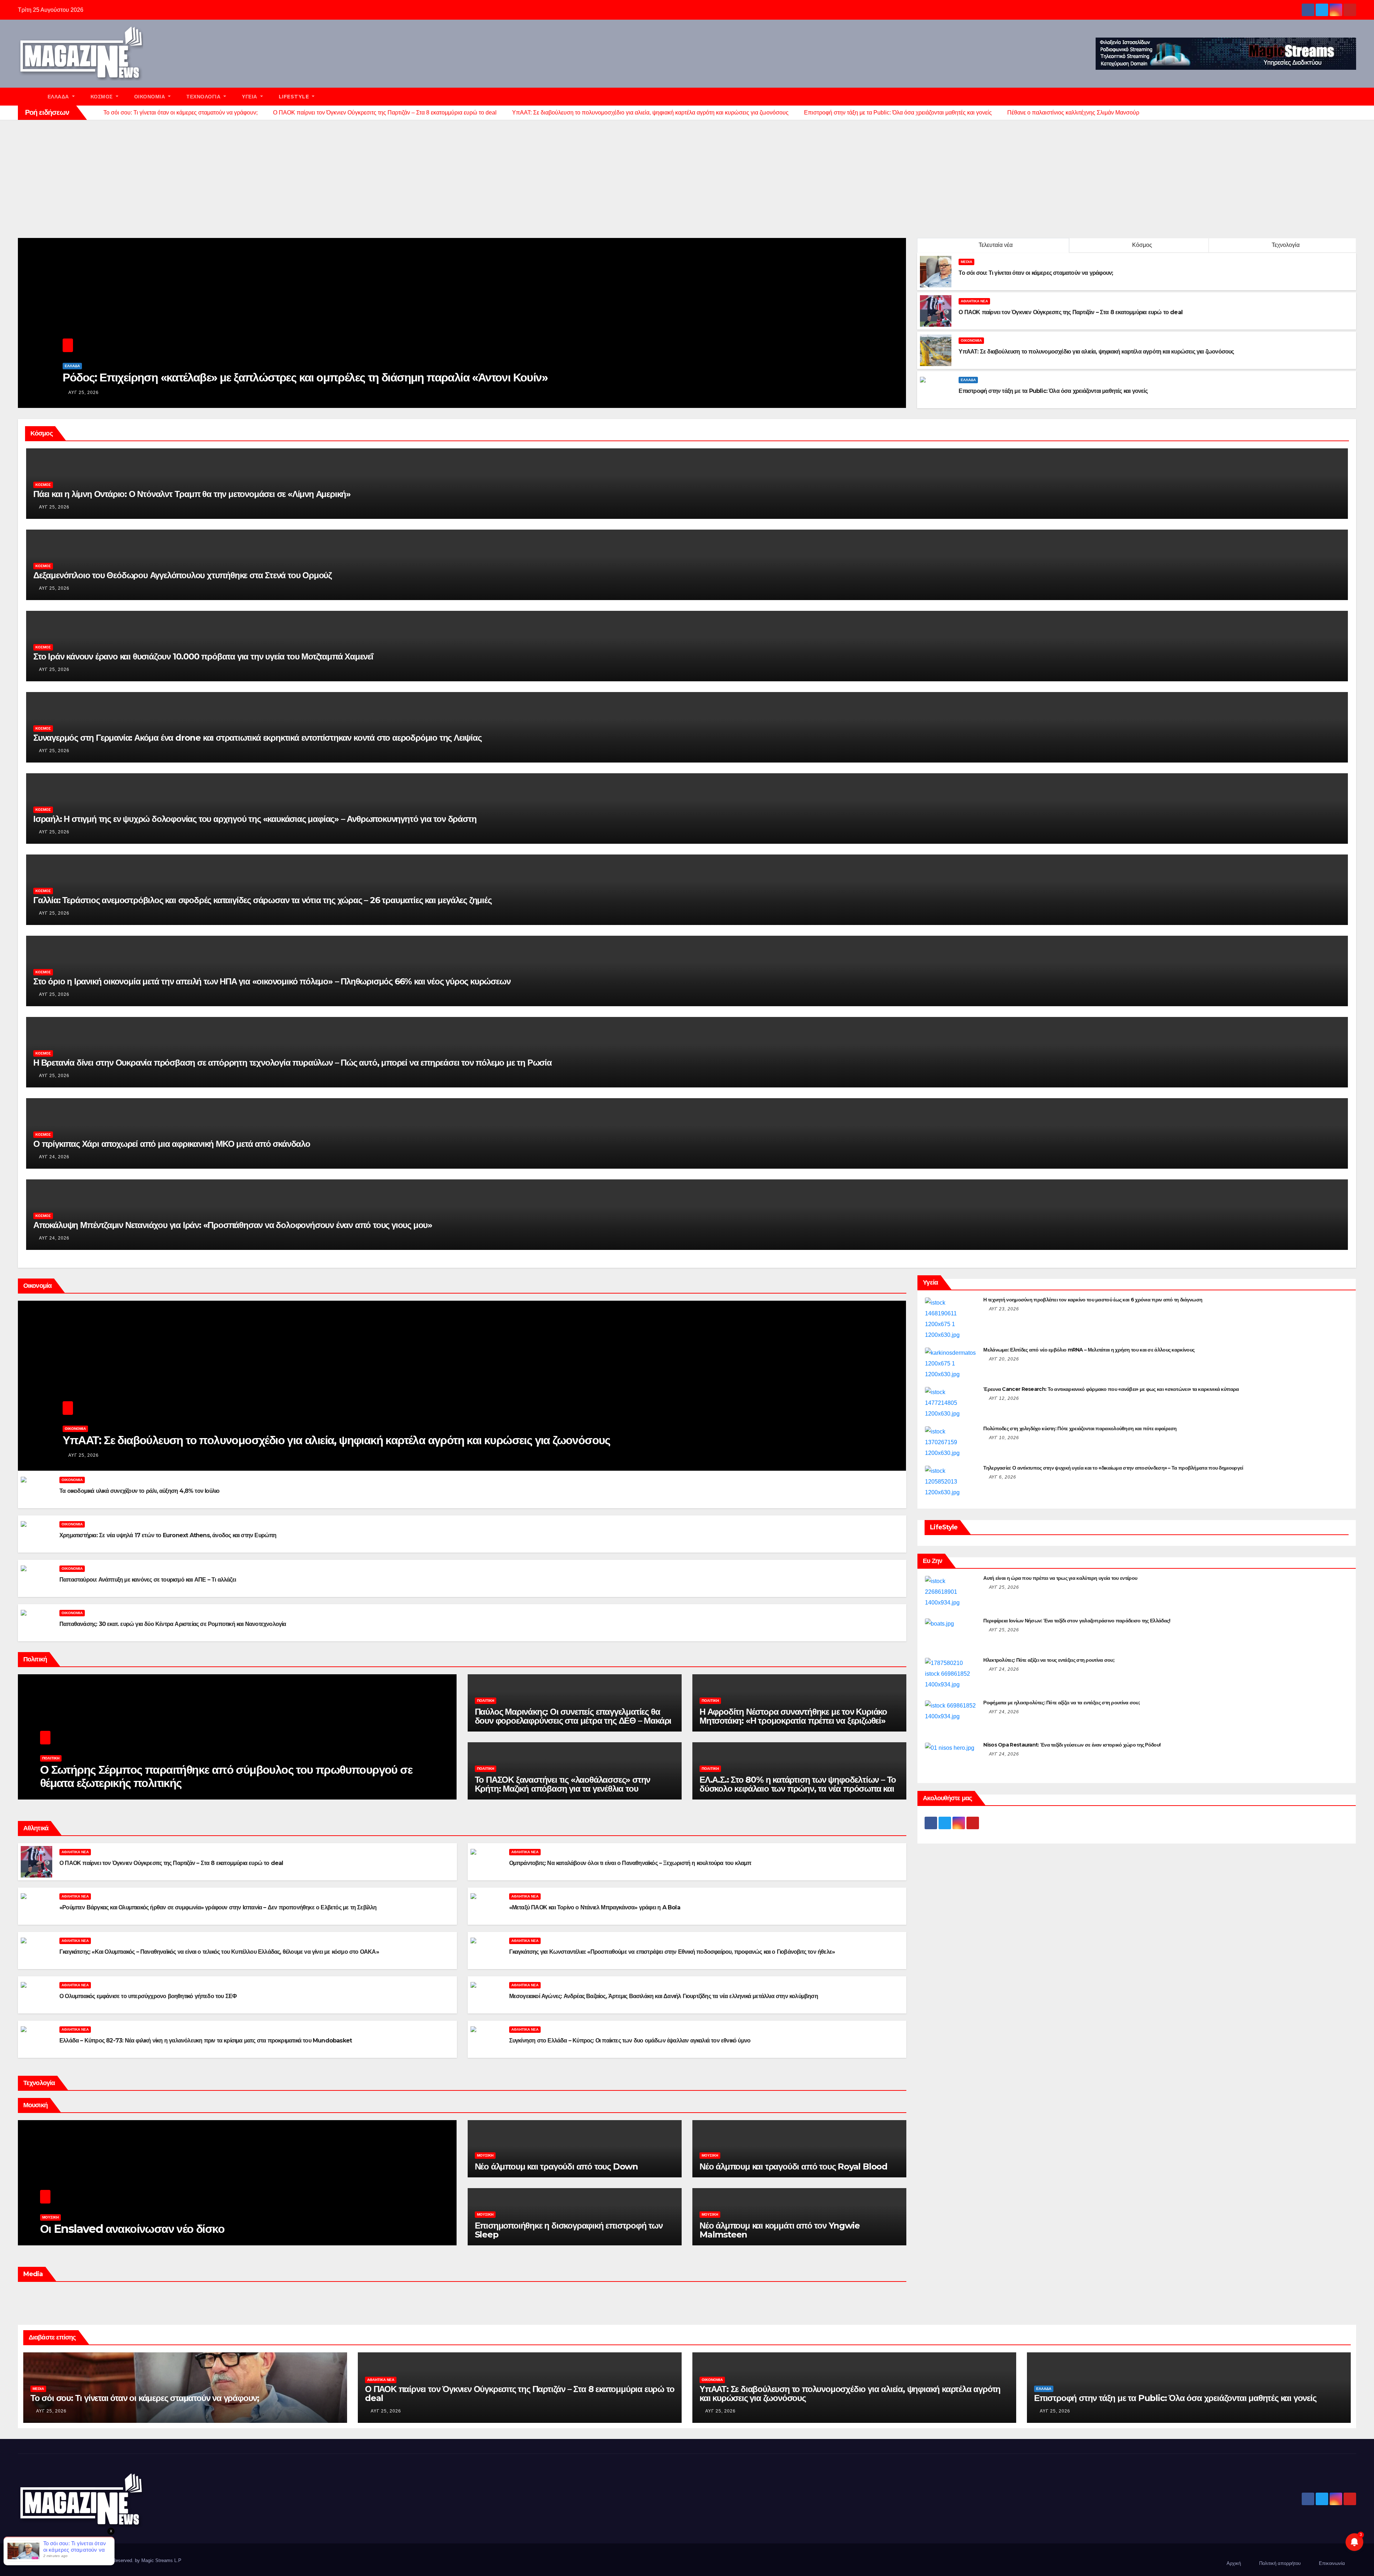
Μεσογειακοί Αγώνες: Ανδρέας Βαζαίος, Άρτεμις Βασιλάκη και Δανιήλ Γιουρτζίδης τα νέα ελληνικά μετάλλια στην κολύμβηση (664, 1996)
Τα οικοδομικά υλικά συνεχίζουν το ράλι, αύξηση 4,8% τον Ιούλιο (139, 1491)
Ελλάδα (59, 97)
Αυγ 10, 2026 (1004, 1438)
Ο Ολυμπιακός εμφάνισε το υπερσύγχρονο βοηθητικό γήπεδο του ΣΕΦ (148, 1996)
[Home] (29, 97)
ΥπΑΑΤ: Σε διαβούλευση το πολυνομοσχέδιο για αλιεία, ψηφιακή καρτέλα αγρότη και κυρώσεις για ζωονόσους (336, 1440)
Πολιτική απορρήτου (1280, 2563)
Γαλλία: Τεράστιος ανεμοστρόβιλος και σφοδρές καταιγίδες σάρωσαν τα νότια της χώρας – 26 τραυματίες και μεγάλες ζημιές (262, 900)
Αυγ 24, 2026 (54, 1157)
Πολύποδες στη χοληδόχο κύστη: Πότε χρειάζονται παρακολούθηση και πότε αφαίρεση (1080, 1428)
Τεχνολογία (204, 97)
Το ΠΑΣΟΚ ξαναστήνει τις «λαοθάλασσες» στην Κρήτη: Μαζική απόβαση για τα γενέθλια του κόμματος (563, 1789)
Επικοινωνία (1332, 2563)
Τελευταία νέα (996, 245)
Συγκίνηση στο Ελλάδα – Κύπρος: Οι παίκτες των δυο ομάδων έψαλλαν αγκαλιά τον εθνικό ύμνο (630, 2041)
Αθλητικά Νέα (974, 301)
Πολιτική (51, 1758)
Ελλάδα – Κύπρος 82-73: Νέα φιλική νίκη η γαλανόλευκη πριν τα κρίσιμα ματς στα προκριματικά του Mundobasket (206, 2041)
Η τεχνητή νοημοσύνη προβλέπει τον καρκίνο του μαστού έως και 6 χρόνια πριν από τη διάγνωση (1093, 1300)
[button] (1354, 96)
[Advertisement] (687, 174)
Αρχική (1234, 2563)
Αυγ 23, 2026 (1004, 1309)
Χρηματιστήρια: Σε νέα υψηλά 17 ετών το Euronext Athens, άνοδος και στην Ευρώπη (168, 1535)
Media (966, 262)
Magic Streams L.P (161, 2560)
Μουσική (50, 2217)
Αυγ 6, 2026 (1003, 1477)
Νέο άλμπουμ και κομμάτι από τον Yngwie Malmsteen (779, 2230)
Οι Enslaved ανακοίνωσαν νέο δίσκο (132, 2229)
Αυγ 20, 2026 (1004, 1359)
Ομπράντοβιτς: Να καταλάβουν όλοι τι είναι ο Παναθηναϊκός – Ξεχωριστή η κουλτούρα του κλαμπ (630, 1863)
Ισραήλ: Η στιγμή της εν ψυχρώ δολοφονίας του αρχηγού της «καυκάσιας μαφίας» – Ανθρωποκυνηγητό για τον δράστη (255, 819)
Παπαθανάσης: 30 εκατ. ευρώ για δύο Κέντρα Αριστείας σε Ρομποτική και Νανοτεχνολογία (173, 1624)
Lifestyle (295, 97)
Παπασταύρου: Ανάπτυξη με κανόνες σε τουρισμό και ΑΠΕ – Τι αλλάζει (148, 1580)
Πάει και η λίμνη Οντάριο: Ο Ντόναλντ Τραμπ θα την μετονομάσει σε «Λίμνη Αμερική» (192, 494)
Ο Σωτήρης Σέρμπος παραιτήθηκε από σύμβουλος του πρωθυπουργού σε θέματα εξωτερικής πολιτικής (226, 1776)
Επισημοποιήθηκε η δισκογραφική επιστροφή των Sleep (569, 2230)
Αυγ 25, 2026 (84, 393)
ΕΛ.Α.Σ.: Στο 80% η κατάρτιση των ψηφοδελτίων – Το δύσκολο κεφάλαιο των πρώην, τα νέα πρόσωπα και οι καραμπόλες (798, 1789)
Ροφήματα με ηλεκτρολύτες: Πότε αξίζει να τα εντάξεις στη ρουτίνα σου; (1061, 1703)
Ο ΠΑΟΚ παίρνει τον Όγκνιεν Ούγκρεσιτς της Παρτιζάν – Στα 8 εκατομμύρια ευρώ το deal (171, 1863)
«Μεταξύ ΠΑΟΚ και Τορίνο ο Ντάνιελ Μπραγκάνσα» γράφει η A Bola (595, 1907)
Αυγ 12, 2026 (1004, 1398)
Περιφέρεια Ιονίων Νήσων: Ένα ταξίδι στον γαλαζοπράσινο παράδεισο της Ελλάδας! (1077, 1621)
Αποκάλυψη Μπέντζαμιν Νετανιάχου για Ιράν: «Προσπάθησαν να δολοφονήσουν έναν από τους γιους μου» (233, 1225)
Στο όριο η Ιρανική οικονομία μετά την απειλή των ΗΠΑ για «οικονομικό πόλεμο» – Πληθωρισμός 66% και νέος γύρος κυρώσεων (272, 981)
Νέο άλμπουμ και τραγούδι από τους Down (556, 2166)
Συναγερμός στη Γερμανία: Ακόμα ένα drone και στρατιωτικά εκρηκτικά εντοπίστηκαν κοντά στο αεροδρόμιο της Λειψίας (257, 738)
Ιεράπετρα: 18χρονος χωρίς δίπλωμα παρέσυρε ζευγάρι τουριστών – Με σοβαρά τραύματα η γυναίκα (313, 377)
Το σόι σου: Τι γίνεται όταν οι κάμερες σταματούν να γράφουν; (145, 2398)
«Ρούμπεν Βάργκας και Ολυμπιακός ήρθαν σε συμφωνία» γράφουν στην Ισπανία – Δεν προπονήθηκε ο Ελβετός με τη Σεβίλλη (218, 1907)
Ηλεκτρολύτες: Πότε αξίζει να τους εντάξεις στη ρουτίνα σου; (1049, 1660)
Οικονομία (150, 97)
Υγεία (250, 97)
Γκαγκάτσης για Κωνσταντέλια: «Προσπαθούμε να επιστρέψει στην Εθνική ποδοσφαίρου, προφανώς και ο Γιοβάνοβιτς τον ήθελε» (672, 1952)
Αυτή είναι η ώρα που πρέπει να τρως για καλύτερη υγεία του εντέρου (1060, 1578)
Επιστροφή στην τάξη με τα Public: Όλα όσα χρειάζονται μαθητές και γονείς (1175, 2398)
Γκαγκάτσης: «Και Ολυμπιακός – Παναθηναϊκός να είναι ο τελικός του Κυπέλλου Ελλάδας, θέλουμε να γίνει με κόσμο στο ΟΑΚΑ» (219, 1952)
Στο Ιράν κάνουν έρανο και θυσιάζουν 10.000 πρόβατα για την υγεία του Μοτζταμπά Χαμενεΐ (203, 656)
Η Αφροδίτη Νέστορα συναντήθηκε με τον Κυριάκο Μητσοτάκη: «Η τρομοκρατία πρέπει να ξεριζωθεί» (793, 1716)
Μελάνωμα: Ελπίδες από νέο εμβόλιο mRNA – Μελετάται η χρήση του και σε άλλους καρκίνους (1089, 1350)
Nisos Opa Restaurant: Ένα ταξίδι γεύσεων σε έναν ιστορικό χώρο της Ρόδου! (1072, 1745)
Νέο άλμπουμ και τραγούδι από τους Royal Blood (793, 2166)
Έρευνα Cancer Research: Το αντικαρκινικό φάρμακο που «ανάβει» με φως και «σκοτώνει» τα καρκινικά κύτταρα (1111, 1389)
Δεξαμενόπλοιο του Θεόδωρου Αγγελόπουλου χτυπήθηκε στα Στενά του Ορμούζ (182, 575)
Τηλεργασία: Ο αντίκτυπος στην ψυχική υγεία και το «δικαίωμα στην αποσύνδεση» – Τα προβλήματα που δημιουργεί (1113, 1468)
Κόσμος (103, 97)
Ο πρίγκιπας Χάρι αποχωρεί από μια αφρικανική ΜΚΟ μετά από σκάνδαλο (172, 1144)
